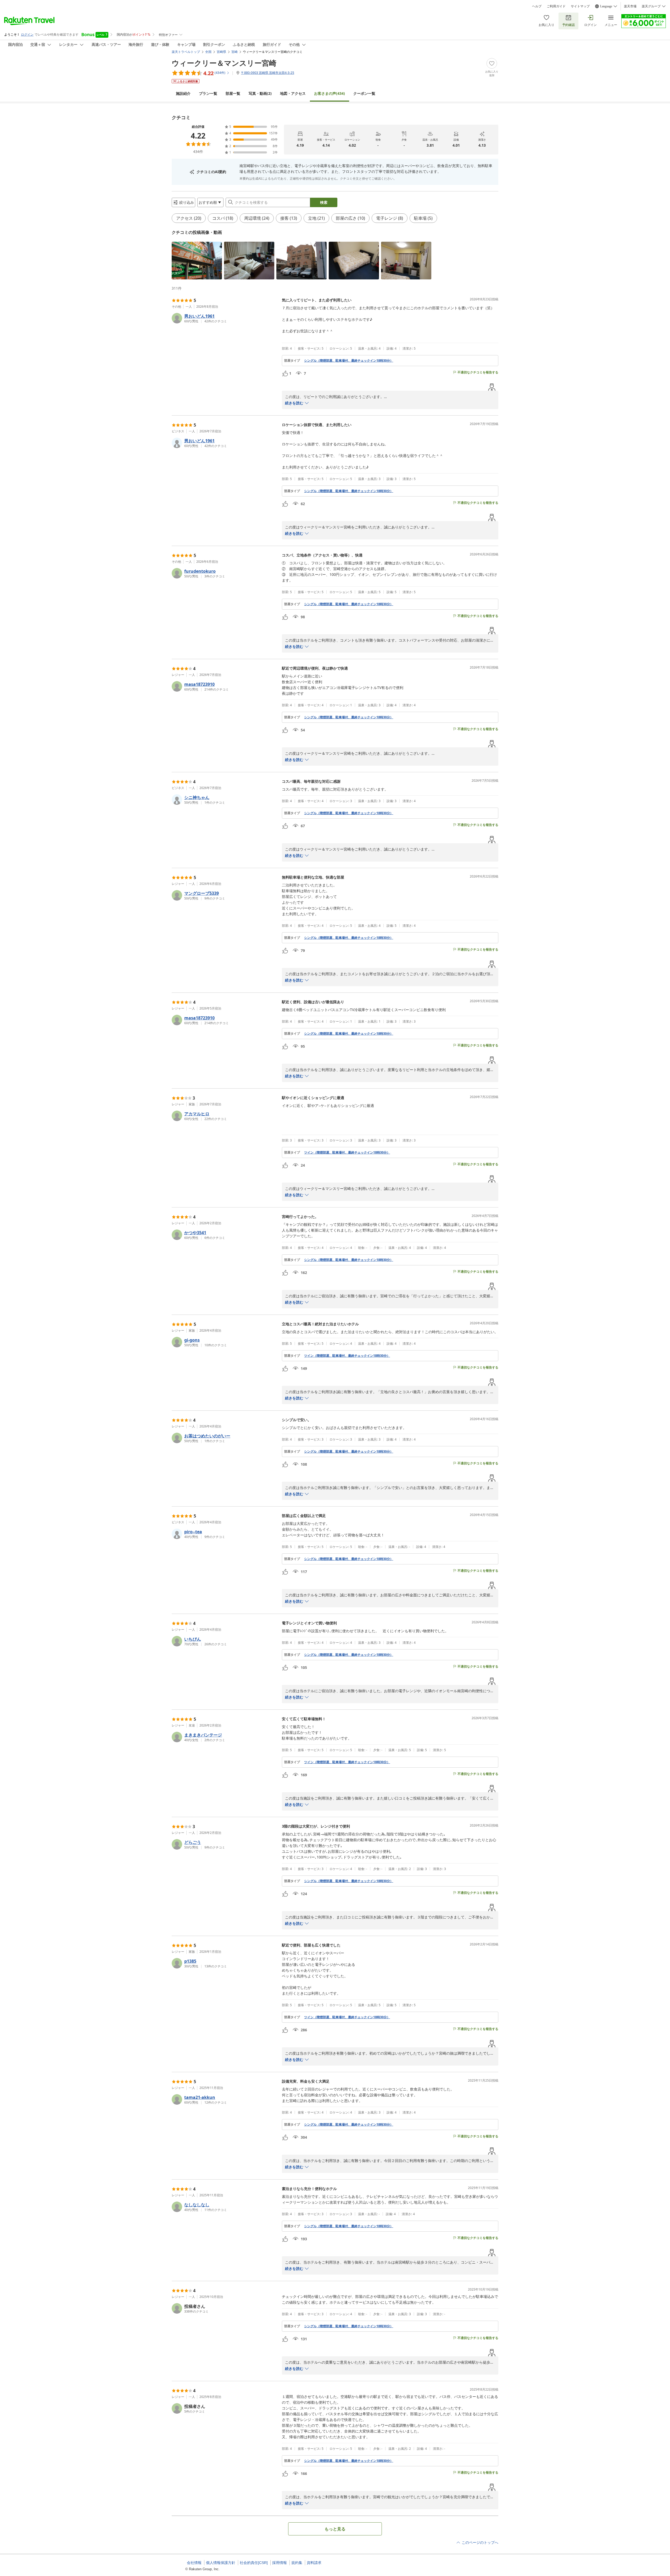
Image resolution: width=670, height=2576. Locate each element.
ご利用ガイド (556, 6)
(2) (260, 93)
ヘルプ (537, 6)
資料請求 (314, 2563)
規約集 (297, 2563)
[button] (197, 261)
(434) (330, 93)
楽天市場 (630, 6)
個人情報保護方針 (221, 2563)
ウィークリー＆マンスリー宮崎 (224, 63)
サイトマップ (580, 6)
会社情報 (194, 2563)
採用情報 (280, 2563)
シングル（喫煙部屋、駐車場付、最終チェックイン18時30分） (349, 361)
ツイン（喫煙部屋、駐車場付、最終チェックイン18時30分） (347, 1152)
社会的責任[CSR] (254, 2563)
